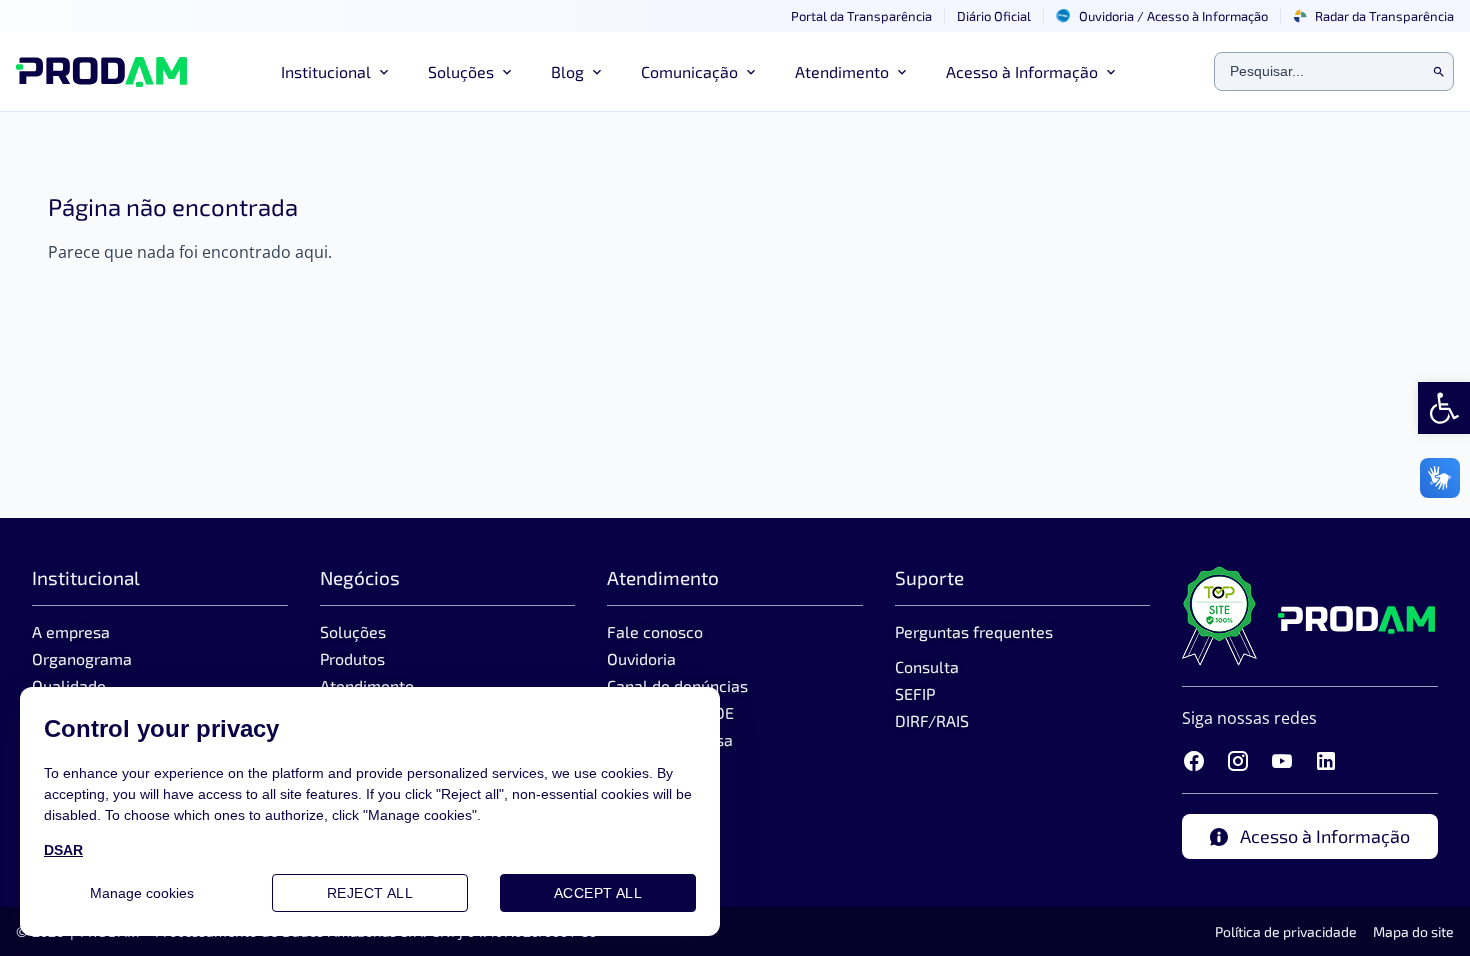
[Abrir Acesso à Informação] (1111, 72)
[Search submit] (1439, 72)
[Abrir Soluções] (507, 72)
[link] (1444, 408)
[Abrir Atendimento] (902, 72)
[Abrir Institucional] (384, 72)
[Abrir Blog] (597, 72)
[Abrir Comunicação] (751, 72)
